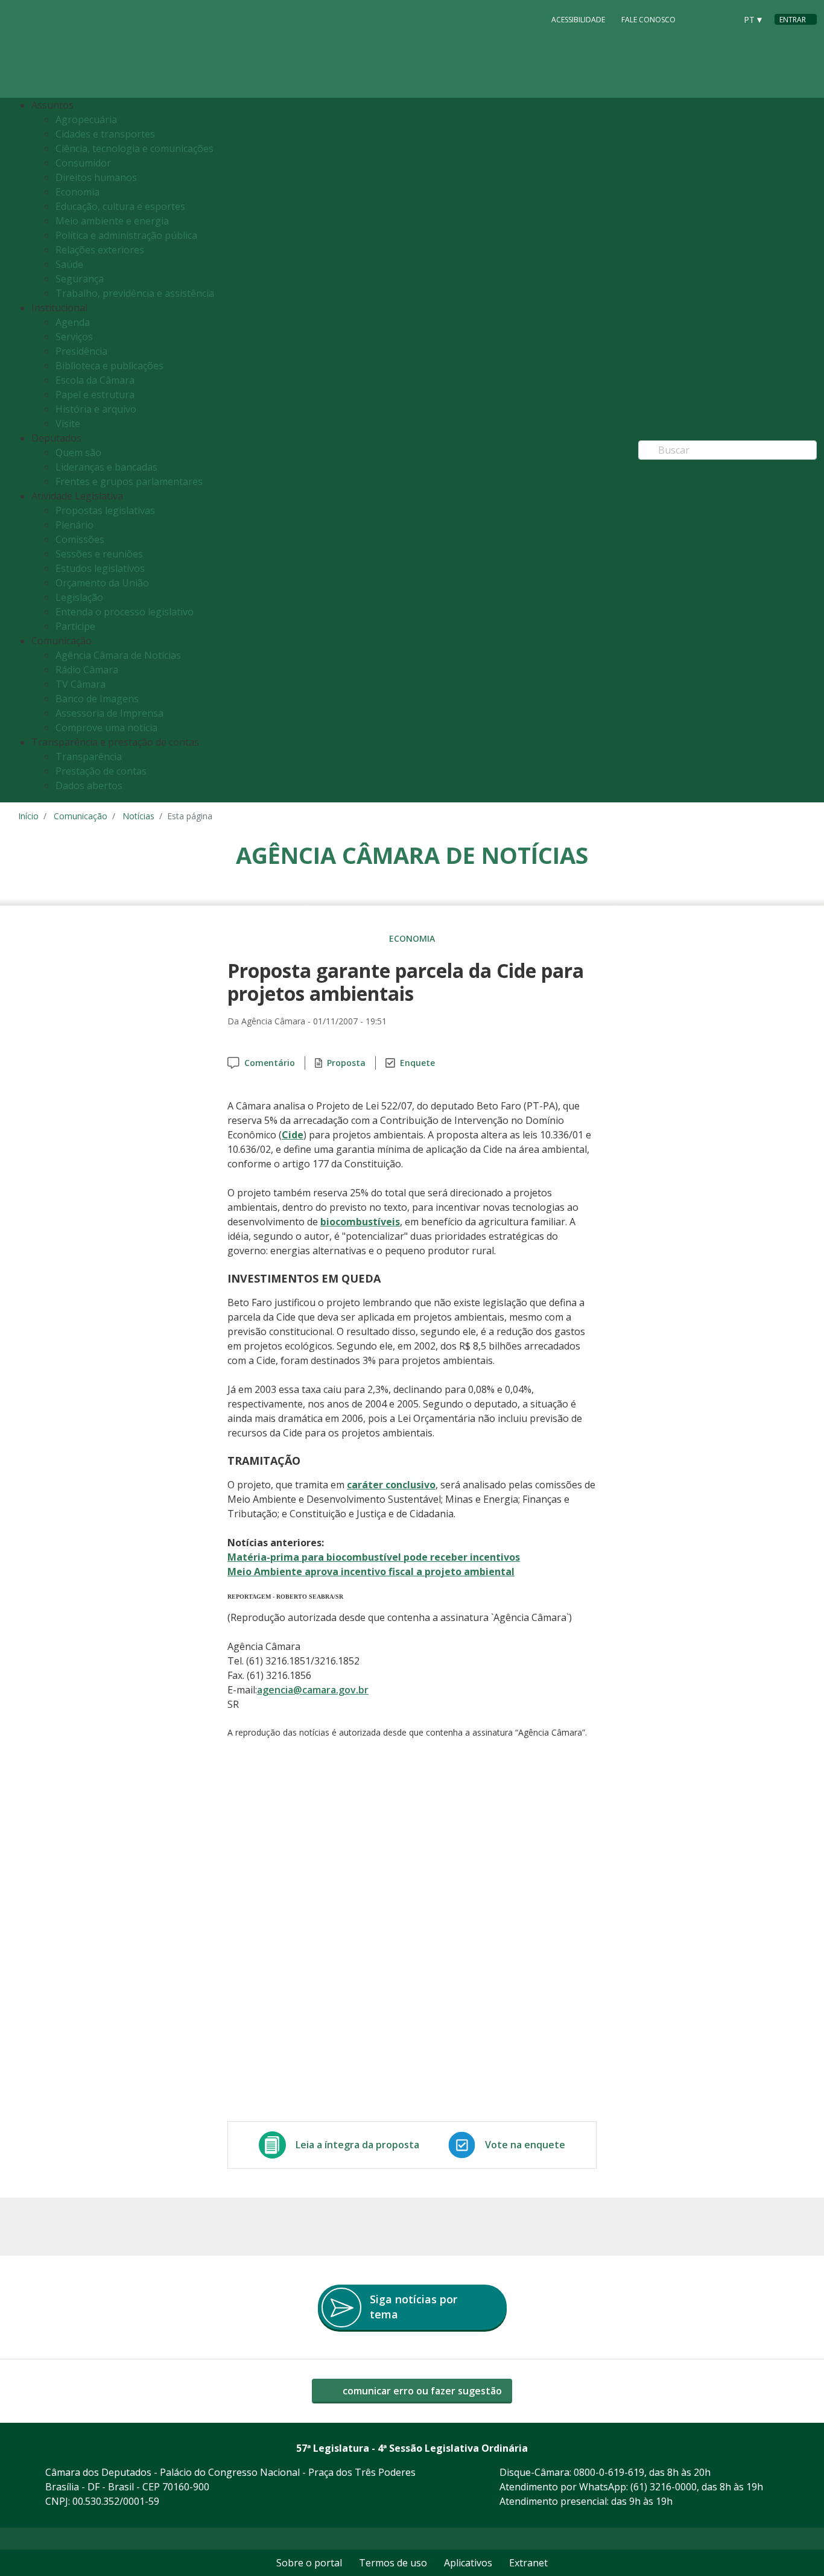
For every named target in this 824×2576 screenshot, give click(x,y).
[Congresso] (700, 19)
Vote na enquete (525, 2145)
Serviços (74, 337)
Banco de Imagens (97, 699)
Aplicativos (468, 2563)
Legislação (79, 597)
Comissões (80, 539)
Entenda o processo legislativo (125, 612)
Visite (68, 424)
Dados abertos (89, 785)
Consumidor (83, 163)
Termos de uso (393, 2563)
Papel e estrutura (95, 395)
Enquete (417, 1063)
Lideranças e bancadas (106, 467)
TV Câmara (81, 684)
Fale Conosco (648, 20)
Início (28, 816)
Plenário (74, 525)
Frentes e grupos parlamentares (129, 481)
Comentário (270, 1063)
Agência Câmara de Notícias (118, 655)
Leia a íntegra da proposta (357, 2145)
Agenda (73, 322)
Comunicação (81, 816)
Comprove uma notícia (106, 728)
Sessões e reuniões (99, 554)
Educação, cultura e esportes (120, 206)
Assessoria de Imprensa (109, 713)
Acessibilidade (578, 20)
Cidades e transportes (105, 134)
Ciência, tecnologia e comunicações (135, 148)
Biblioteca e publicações (109, 366)
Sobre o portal (309, 2563)
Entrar (793, 20)
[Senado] (723, 19)
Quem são (78, 452)
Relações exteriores (100, 250)
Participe (75, 626)
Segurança (80, 279)
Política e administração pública (126, 235)
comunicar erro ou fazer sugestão (421, 2391)
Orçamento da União (102, 583)
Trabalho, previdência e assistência (135, 293)
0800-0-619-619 (609, 2472)
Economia (78, 192)
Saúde (69, 264)
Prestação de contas (101, 771)
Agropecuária (86, 119)
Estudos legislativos (100, 568)
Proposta (346, 1063)
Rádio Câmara (87, 670)
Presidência (81, 351)
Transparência (89, 757)
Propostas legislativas (105, 510)
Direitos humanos (96, 177)
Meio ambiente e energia (112, 221)
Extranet (528, 2563)
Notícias (138, 816)
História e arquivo (96, 409)
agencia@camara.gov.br (313, 1690)
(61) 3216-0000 (664, 2487)
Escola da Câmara (95, 380)
